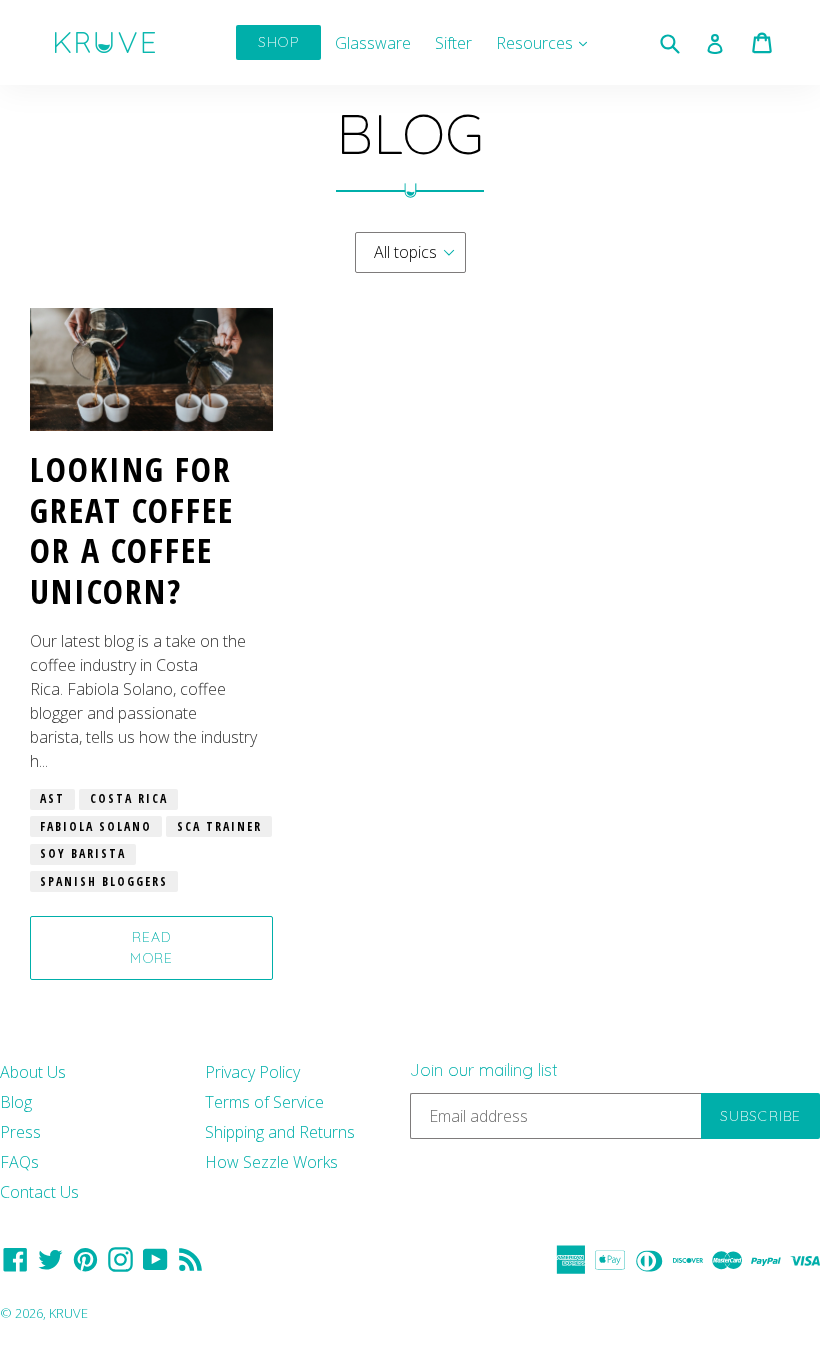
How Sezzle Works (271, 1162)
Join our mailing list (484, 1070)
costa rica (129, 798)
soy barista (83, 853)
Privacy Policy (252, 1072)
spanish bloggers (104, 881)
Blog (16, 1102)
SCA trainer (219, 826)
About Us (33, 1072)
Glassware (373, 43)
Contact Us (39, 1192)
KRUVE (68, 1313)
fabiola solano (96, 826)
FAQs (19, 1162)
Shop (278, 42)
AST (52, 798)
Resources (546, 42)
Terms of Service (264, 1102)
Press (20, 1132)
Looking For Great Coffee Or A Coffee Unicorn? (132, 530)
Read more (151, 947)
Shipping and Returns (280, 1132)
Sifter (453, 43)
